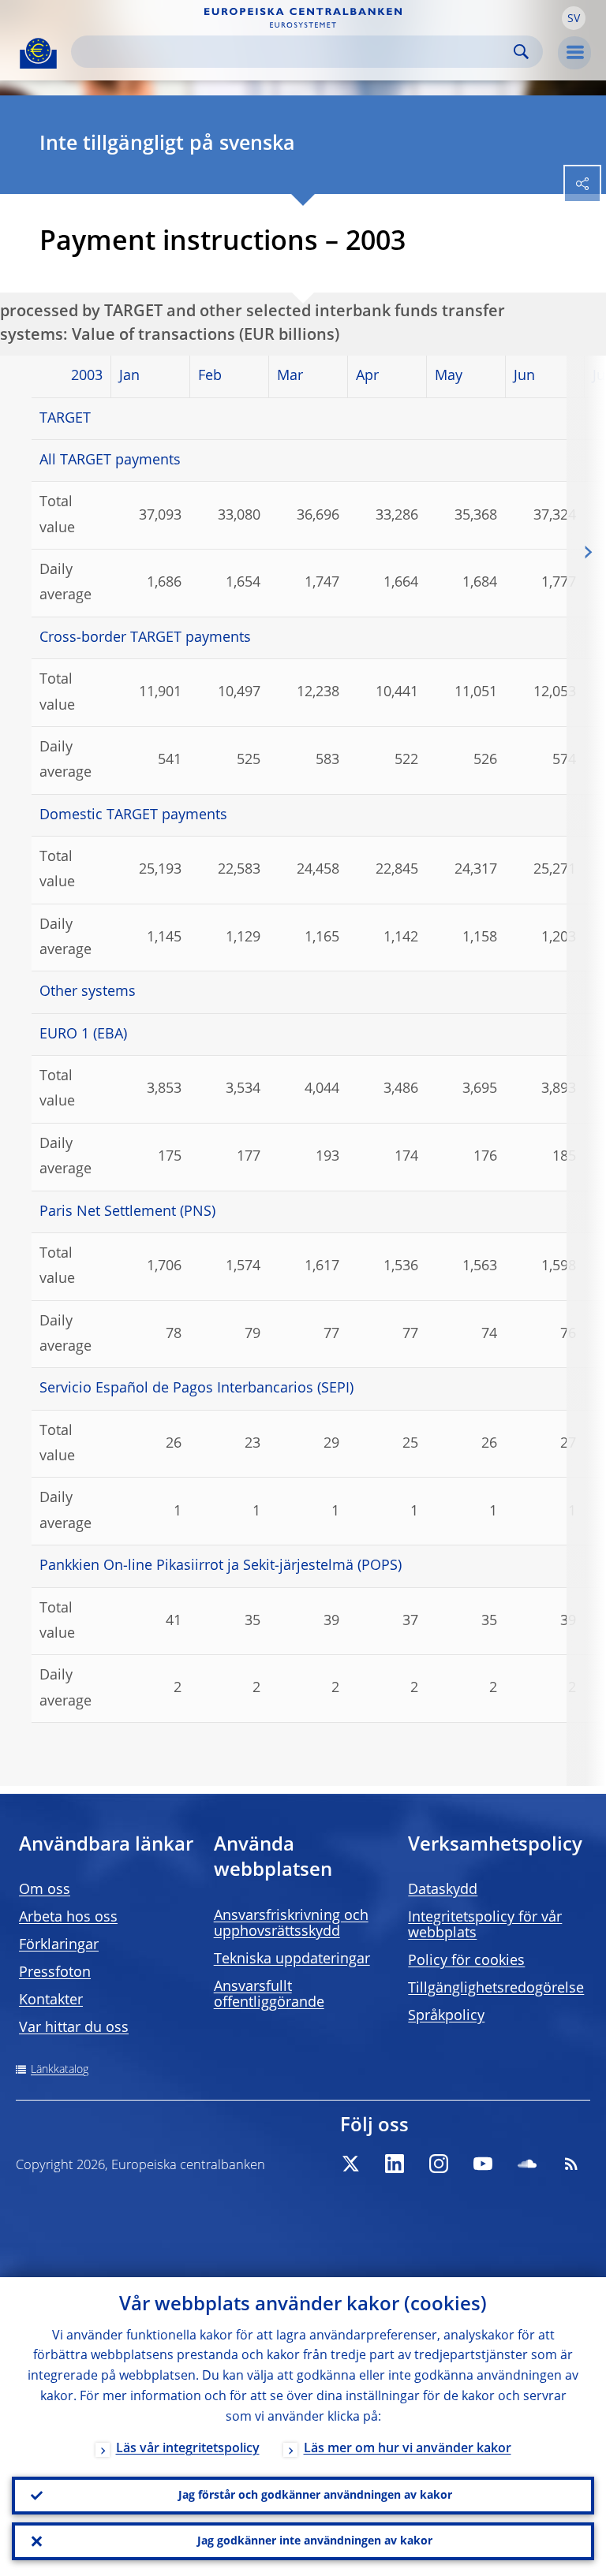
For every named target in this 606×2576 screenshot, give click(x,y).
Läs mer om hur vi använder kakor (408, 2449)
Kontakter (51, 2000)
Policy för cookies (466, 1961)
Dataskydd (443, 1890)
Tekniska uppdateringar (292, 1959)
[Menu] (574, 53)
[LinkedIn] (395, 2164)
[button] (574, 18)
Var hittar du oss (74, 2028)
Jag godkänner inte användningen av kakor (315, 2541)
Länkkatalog (60, 2070)
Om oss (45, 1890)
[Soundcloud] (527, 2164)
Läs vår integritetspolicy (188, 2449)
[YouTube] (483, 2164)
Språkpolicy (446, 2016)
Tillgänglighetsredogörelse (496, 1989)
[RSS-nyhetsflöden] (571, 2164)
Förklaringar (59, 1945)
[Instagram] (439, 2164)
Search (521, 52)
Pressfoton (55, 1973)
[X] (350, 2164)
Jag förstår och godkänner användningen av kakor (315, 2496)
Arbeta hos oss (68, 1918)
